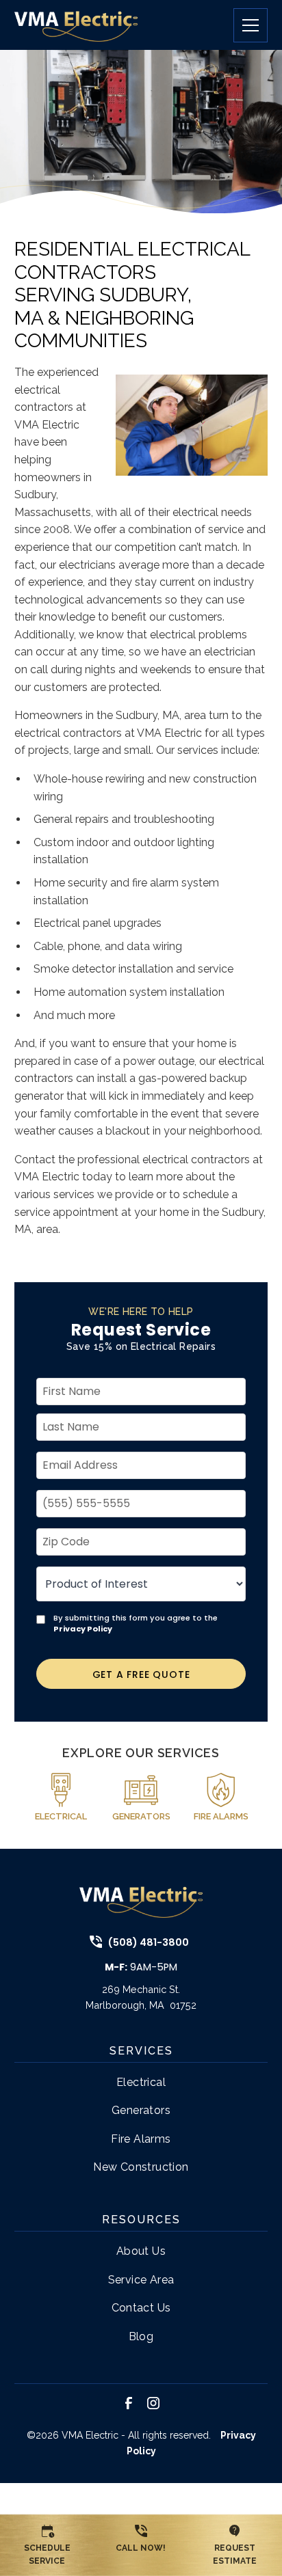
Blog (141, 2336)
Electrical (141, 2082)
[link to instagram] (153, 2403)
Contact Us (141, 2308)
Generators (141, 2110)
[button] (245, 25)
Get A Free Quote (141, 1675)
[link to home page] (76, 25)
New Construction (141, 2167)
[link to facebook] (129, 2403)
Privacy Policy (83, 1629)
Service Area (141, 2280)
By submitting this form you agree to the (136, 1623)
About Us (141, 2251)
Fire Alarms (141, 2139)
